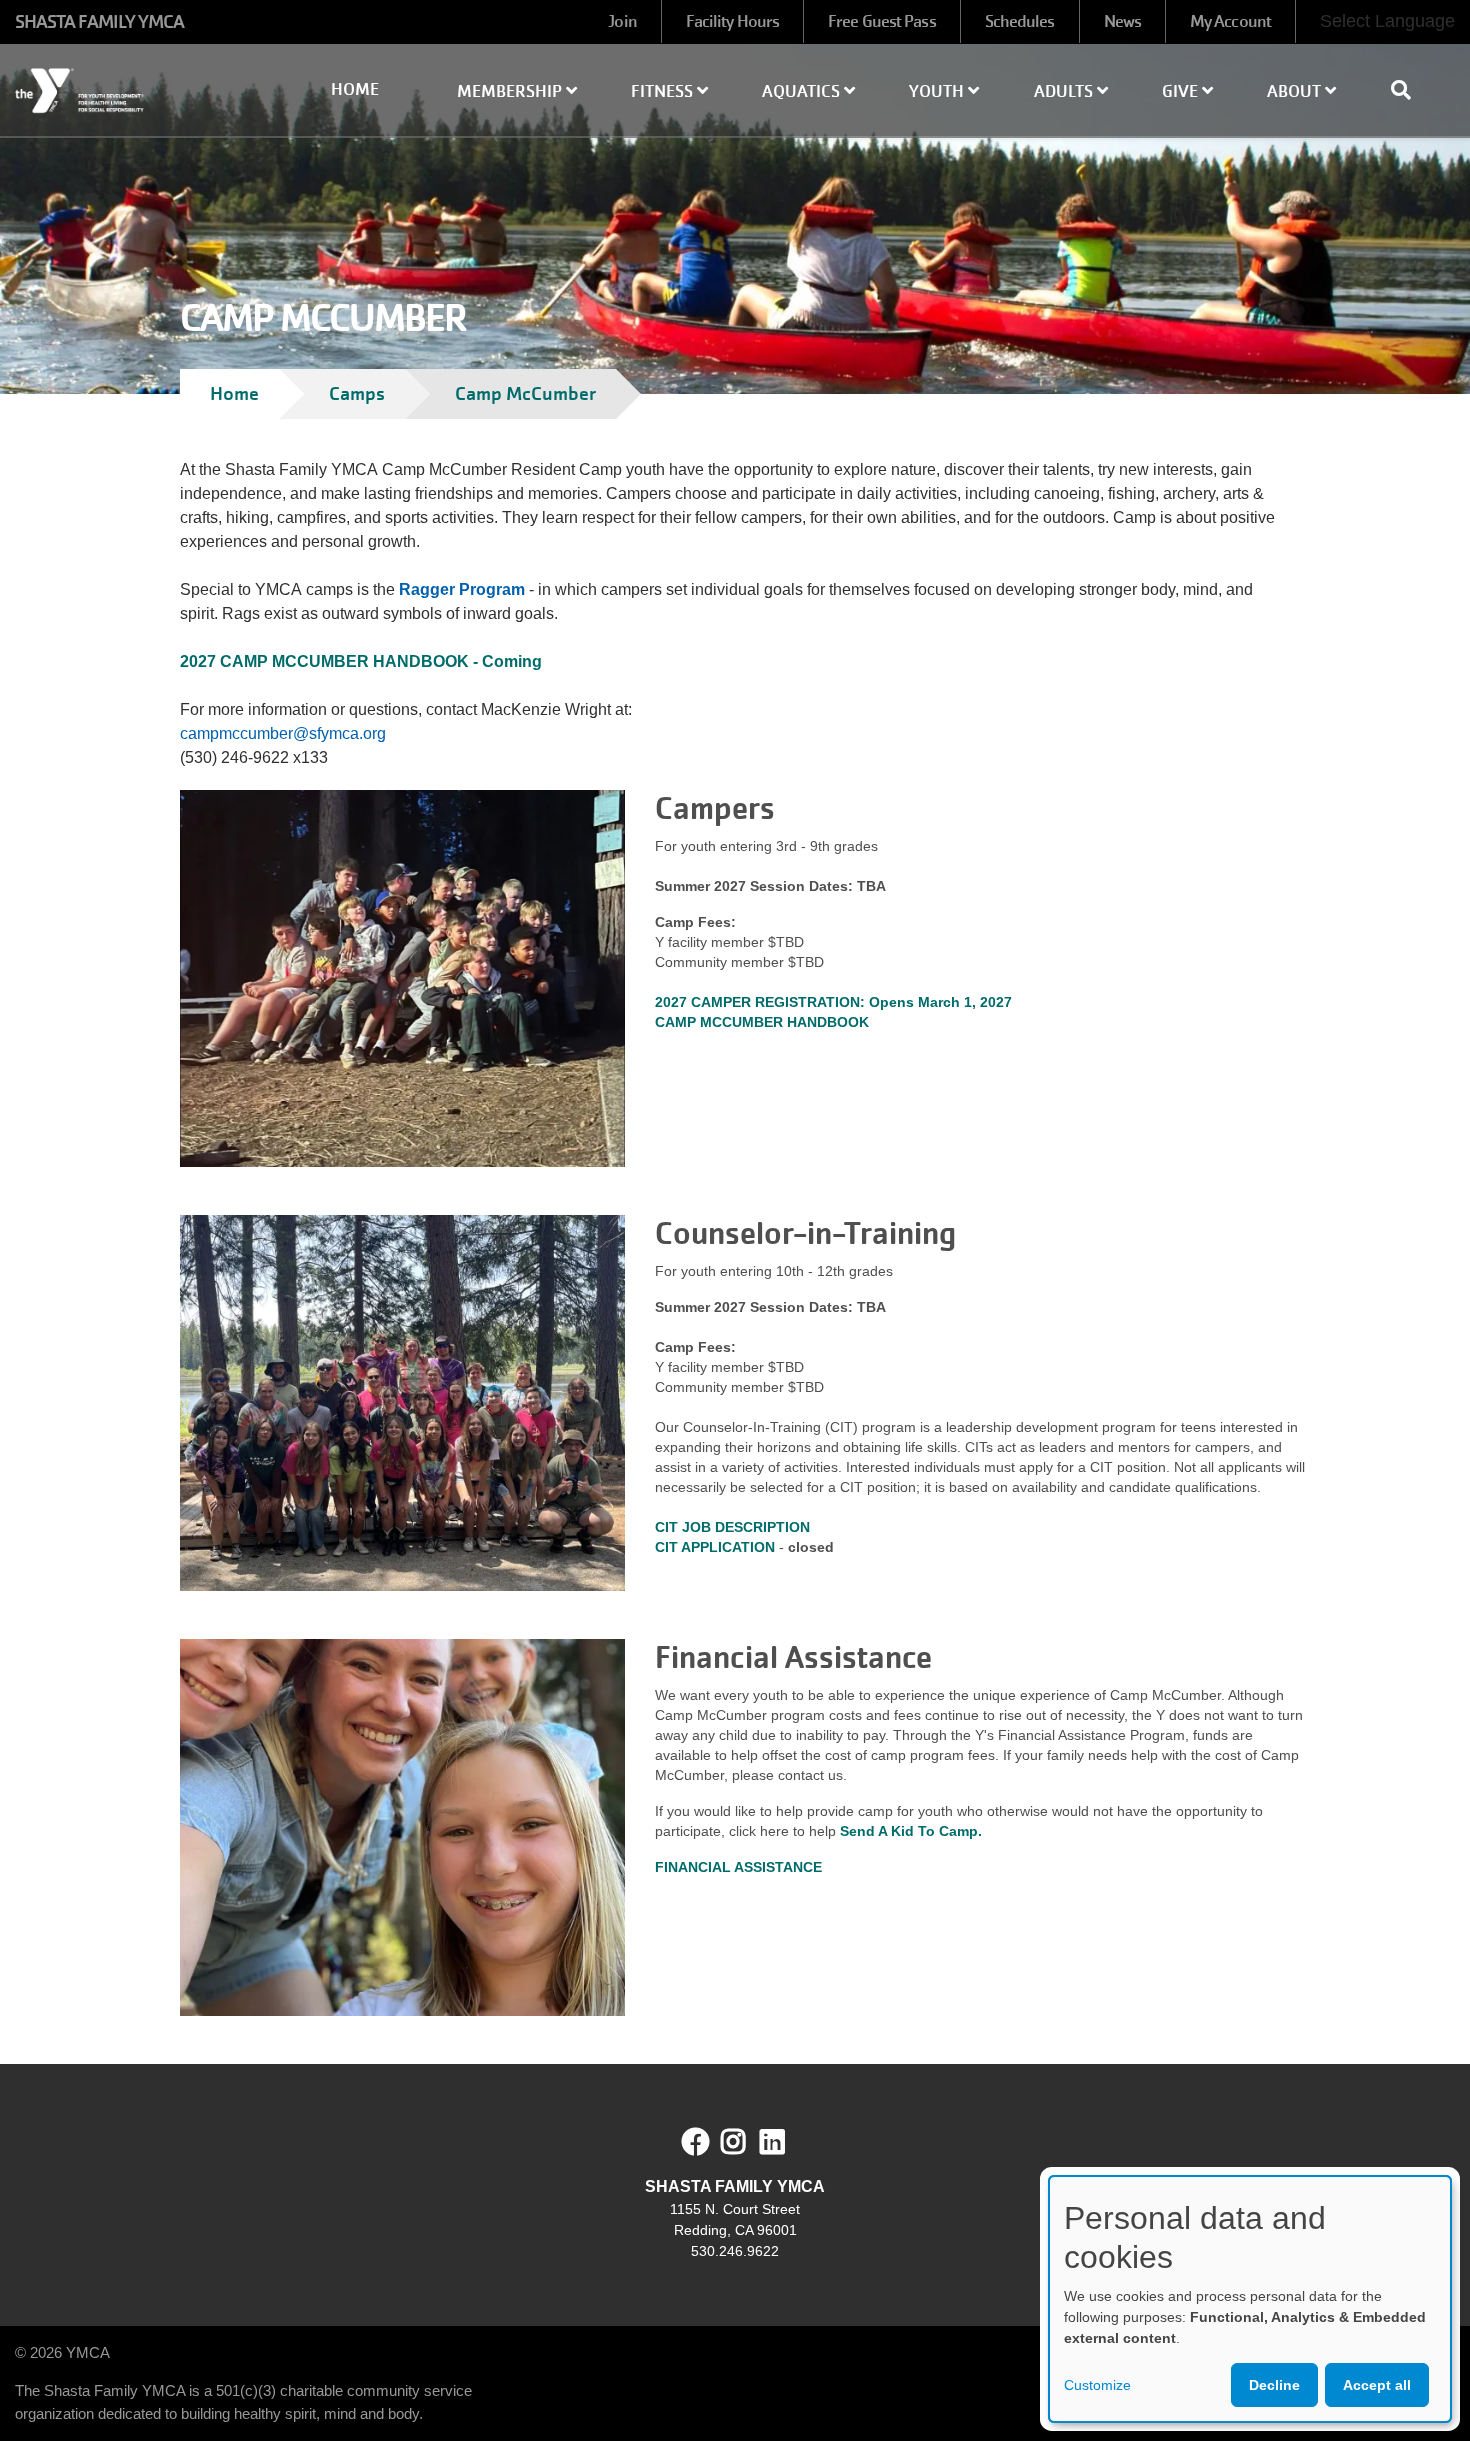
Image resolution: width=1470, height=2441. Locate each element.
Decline (1274, 2385)
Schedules (1020, 21)
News (1122, 21)
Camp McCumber (525, 393)
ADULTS (1065, 91)
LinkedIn (786, 2142)
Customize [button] (1097, 2385)
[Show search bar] (1409, 90)
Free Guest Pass (882, 21)
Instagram (747, 2142)
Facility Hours (732, 21)
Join (622, 21)
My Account (1230, 21)
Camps (357, 393)
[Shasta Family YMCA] (122, 91)
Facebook (696, 2142)
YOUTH (938, 91)
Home (355, 89)
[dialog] (1250, 2299)
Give (1182, 91)
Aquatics (803, 91)
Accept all (1377, 2385)
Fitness (664, 91)
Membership (511, 91)
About (1296, 91)
